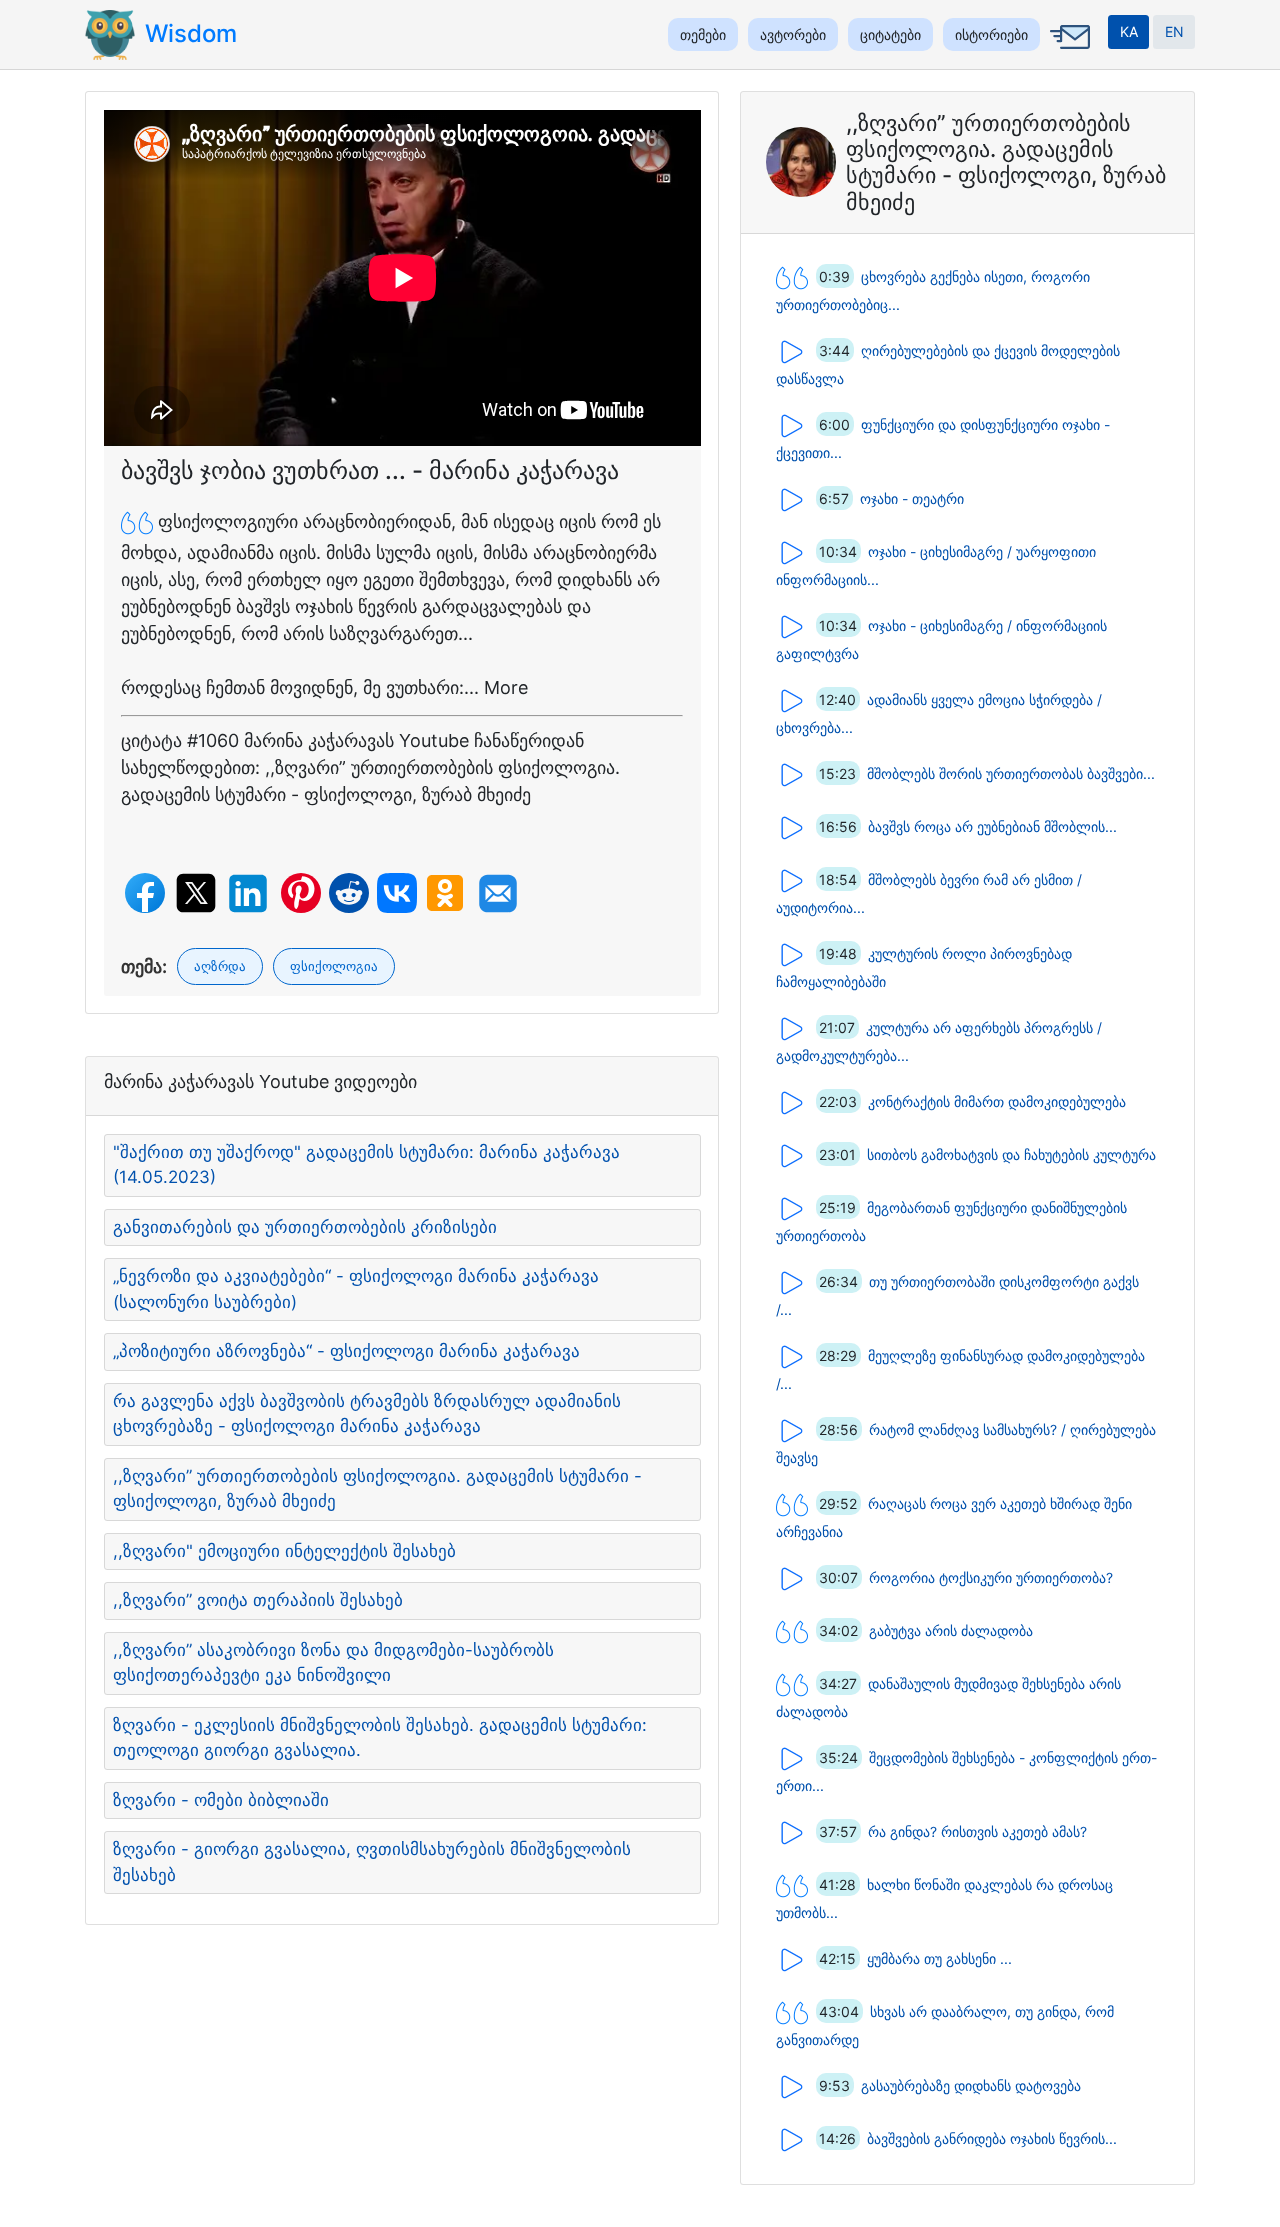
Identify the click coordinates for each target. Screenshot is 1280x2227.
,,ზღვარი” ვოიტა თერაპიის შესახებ (258, 1600)
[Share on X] (196, 893)
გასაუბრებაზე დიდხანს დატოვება (971, 2084)
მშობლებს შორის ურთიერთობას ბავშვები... (1011, 772)
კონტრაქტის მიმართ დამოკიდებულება (997, 1100)
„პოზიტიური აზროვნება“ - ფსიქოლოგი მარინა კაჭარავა (346, 1351)
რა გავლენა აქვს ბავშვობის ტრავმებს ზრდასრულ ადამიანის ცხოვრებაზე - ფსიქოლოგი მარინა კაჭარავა (367, 1414)
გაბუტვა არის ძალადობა (951, 1629)
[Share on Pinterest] (301, 893)
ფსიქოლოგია (334, 966)
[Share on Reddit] (349, 893)
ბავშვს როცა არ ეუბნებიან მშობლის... (992, 825)
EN (1174, 31)
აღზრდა (220, 966)
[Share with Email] (498, 893)
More (506, 687)
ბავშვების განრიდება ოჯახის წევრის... (992, 2137)
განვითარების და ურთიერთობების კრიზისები (305, 1227)
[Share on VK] (397, 893)
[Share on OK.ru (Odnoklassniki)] (445, 893)
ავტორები (793, 34)
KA (1129, 31)
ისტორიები (991, 34)
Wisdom (191, 33)
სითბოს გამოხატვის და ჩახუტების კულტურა (1011, 1153)
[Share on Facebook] (145, 893)
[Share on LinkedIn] (248, 893)
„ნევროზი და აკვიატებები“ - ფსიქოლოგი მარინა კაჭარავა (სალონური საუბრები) (356, 1289)
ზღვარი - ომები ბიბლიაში (221, 1800)
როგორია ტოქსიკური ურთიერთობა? (991, 1576)
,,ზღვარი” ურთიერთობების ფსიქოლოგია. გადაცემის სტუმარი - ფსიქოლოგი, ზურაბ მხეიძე (377, 1489)
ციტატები (890, 34)
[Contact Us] (1067, 51)
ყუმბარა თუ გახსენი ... (939, 1957)
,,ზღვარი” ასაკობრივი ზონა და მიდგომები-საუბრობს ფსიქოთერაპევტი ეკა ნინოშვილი (333, 1663)
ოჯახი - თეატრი (912, 497)
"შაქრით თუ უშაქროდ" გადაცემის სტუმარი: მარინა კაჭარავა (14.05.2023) (366, 1165)
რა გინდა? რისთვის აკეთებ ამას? (977, 1830)
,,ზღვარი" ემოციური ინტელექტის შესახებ (284, 1551)
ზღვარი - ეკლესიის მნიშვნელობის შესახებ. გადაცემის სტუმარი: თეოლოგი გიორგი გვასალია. (380, 1738)
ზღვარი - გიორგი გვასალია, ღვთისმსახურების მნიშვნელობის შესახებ (372, 1862)
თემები (703, 34)
